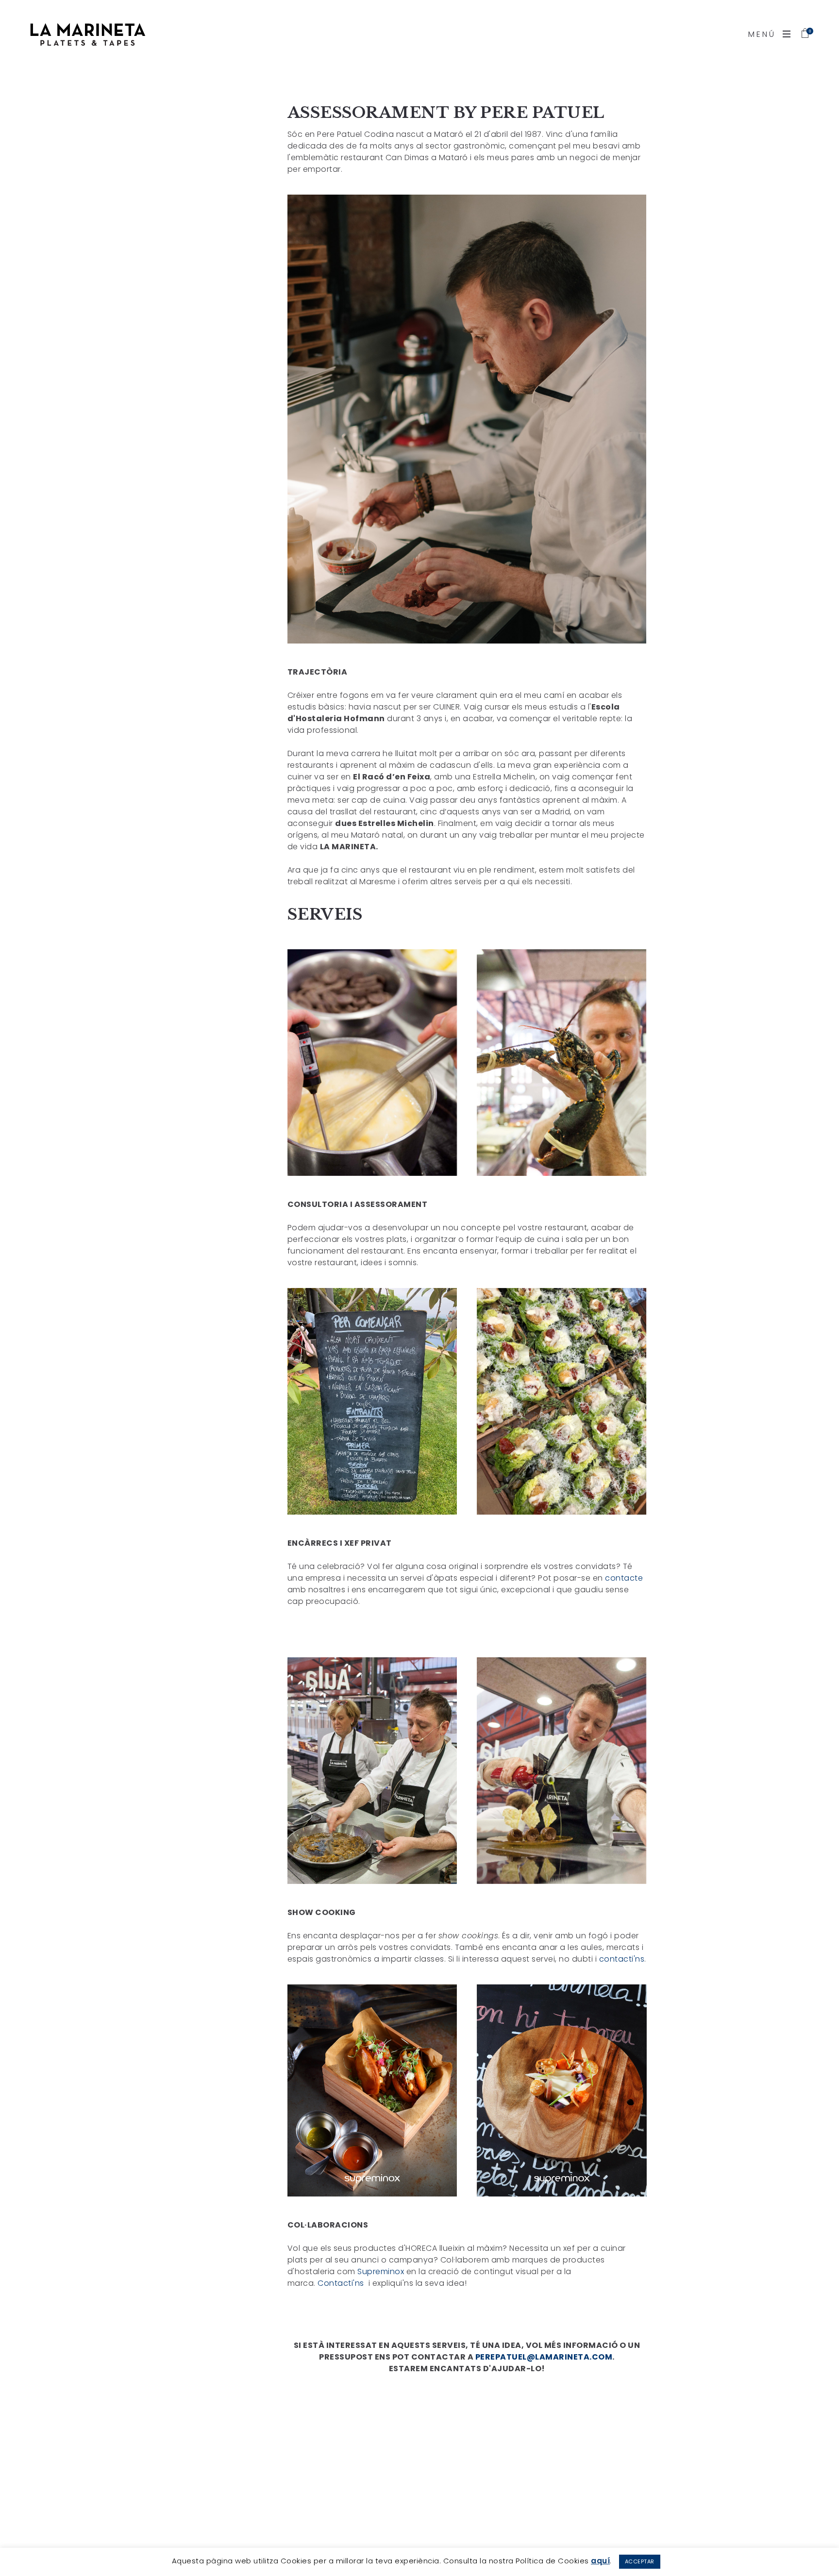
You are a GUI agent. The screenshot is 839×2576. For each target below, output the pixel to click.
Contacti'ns (342, 2283)
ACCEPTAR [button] (640, 2561)
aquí (600, 2561)
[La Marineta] (87, 34)
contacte (624, 1578)
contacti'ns (622, 1959)
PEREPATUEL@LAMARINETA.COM (544, 2357)
